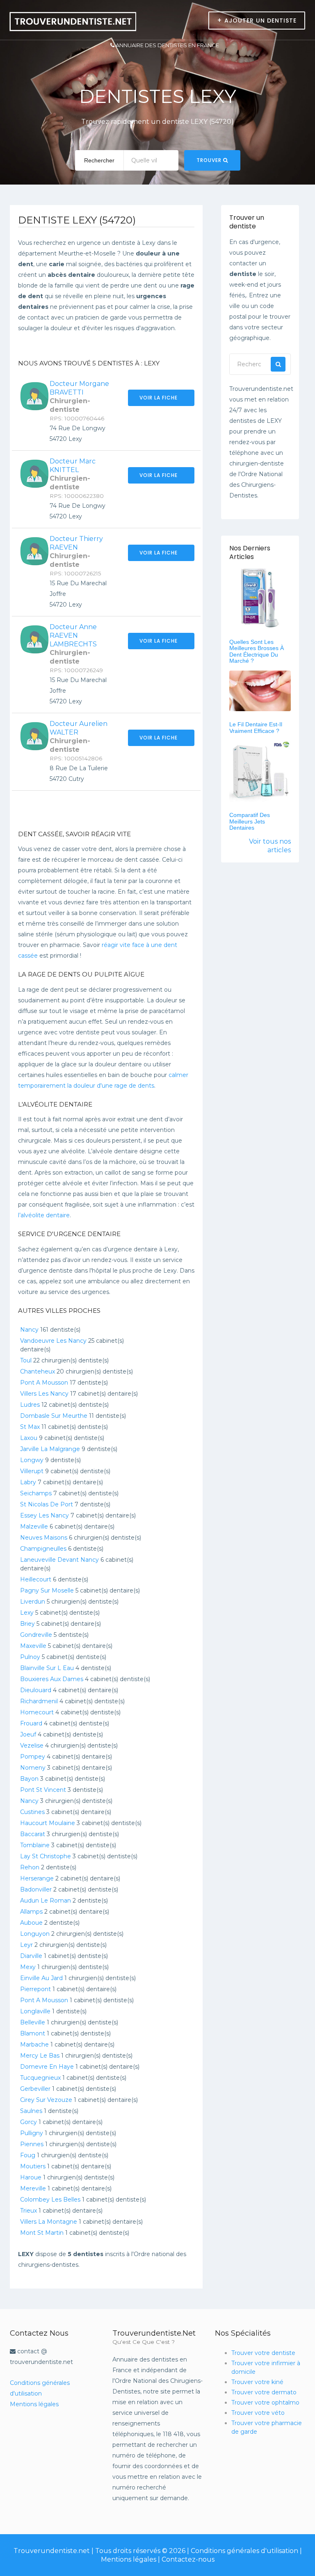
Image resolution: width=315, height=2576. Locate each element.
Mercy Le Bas (40, 2056)
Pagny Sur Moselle (47, 1590)
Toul (26, 1360)
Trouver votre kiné (257, 2382)
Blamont (33, 2033)
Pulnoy (30, 1657)
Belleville (33, 2022)
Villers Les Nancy (44, 1394)
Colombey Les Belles (50, 2200)
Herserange (37, 1878)
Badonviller (36, 1889)
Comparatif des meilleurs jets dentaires (250, 821)
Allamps (31, 1912)
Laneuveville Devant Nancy (59, 1560)
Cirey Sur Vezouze (46, 2100)
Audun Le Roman (46, 1901)
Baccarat (33, 1834)
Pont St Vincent (43, 1790)
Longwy (32, 1460)
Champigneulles (43, 1549)
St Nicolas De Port (47, 1504)
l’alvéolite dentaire (44, 1215)
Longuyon (35, 1934)
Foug (28, 2155)
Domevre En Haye (47, 2067)
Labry (28, 1482)
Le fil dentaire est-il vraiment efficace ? (256, 727)
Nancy (29, 1330)
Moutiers (33, 2166)
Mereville (33, 2188)
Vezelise (32, 1745)
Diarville (31, 1956)
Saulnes (31, 2111)
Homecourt (37, 1712)
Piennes (32, 2144)
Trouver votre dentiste (263, 2353)
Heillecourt (36, 1579)
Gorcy (29, 2122)
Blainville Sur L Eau (47, 1668)
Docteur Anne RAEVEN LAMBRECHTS (73, 635)
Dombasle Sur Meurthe (54, 1416)
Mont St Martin (42, 2233)
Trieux (29, 2211)
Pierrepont (35, 1989)
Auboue (31, 1923)
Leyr (26, 1945)
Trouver (210, 160)
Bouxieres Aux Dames (52, 1679)
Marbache (34, 2044)
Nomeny (33, 1768)
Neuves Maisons (44, 1538)
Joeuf (28, 1734)
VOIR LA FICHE (159, 398)
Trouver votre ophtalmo (265, 2403)
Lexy (27, 1613)
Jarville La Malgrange (50, 1449)
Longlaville (35, 2011)
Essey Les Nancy (45, 1515)
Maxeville (33, 1646)
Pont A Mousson (44, 1383)
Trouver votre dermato (264, 2392)
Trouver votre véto (258, 2413)
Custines (32, 1812)
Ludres (30, 1405)
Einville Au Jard (41, 1978)
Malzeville (34, 1526)
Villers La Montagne (49, 2222)
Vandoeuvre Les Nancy (53, 1341)
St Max (30, 1427)
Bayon (29, 1779)
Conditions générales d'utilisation (244, 2551)
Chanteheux (38, 1371)
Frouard (31, 1723)
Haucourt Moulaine (48, 1823)
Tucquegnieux (40, 2078)
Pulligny (32, 2133)
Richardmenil (39, 1701)
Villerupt (32, 1471)
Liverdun (33, 1602)
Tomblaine (35, 1845)
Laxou (29, 1438)
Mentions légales (34, 2404)
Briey (27, 1624)
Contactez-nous (188, 2559)
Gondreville (36, 1635)
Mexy (28, 1967)
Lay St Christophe (46, 1856)
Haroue (31, 2177)
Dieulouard (36, 1690)
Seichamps (36, 1493)
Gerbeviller (35, 2089)
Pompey (33, 1757)
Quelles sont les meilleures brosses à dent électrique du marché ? (257, 651)
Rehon (30, 1867)
